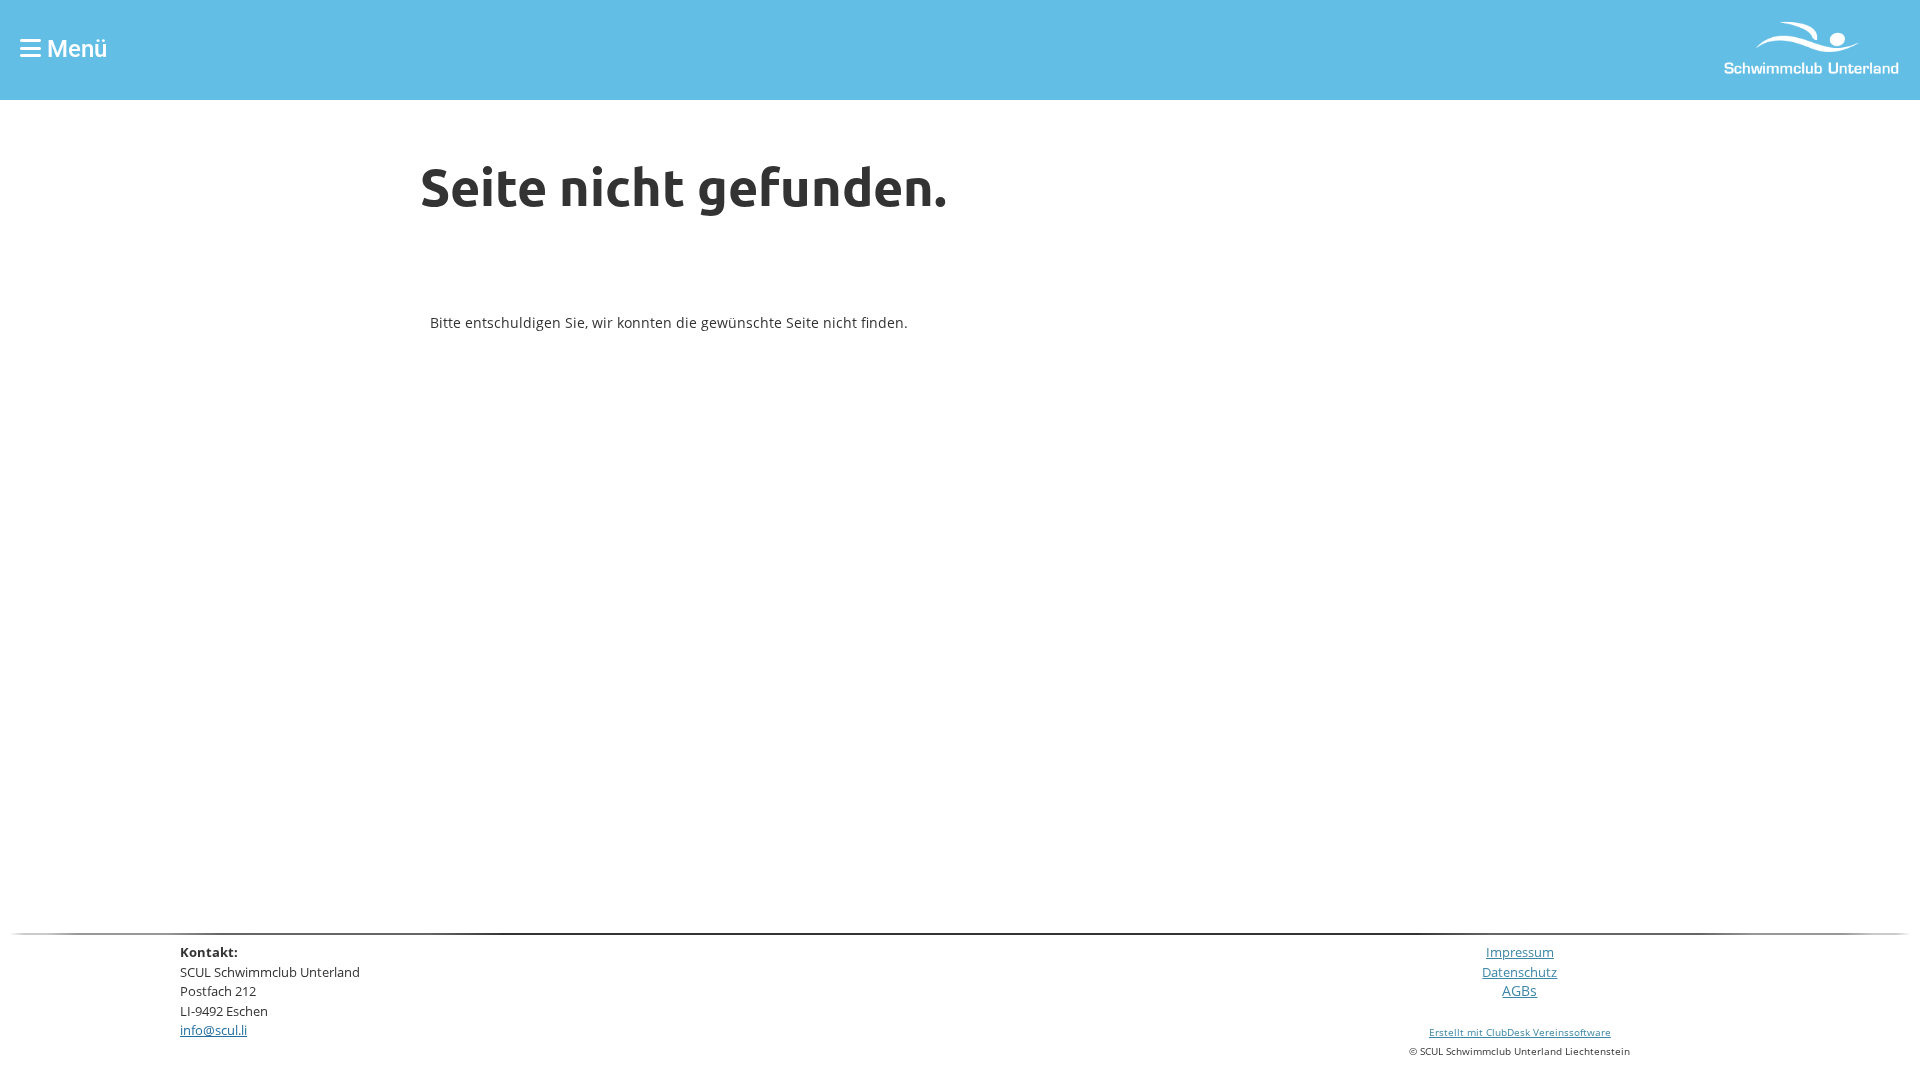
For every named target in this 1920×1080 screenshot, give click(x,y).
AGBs (1519, 990)
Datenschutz (1519, 972)
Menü (74, 49)
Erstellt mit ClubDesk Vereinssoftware (1520, 1032)
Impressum (1520, 952)
